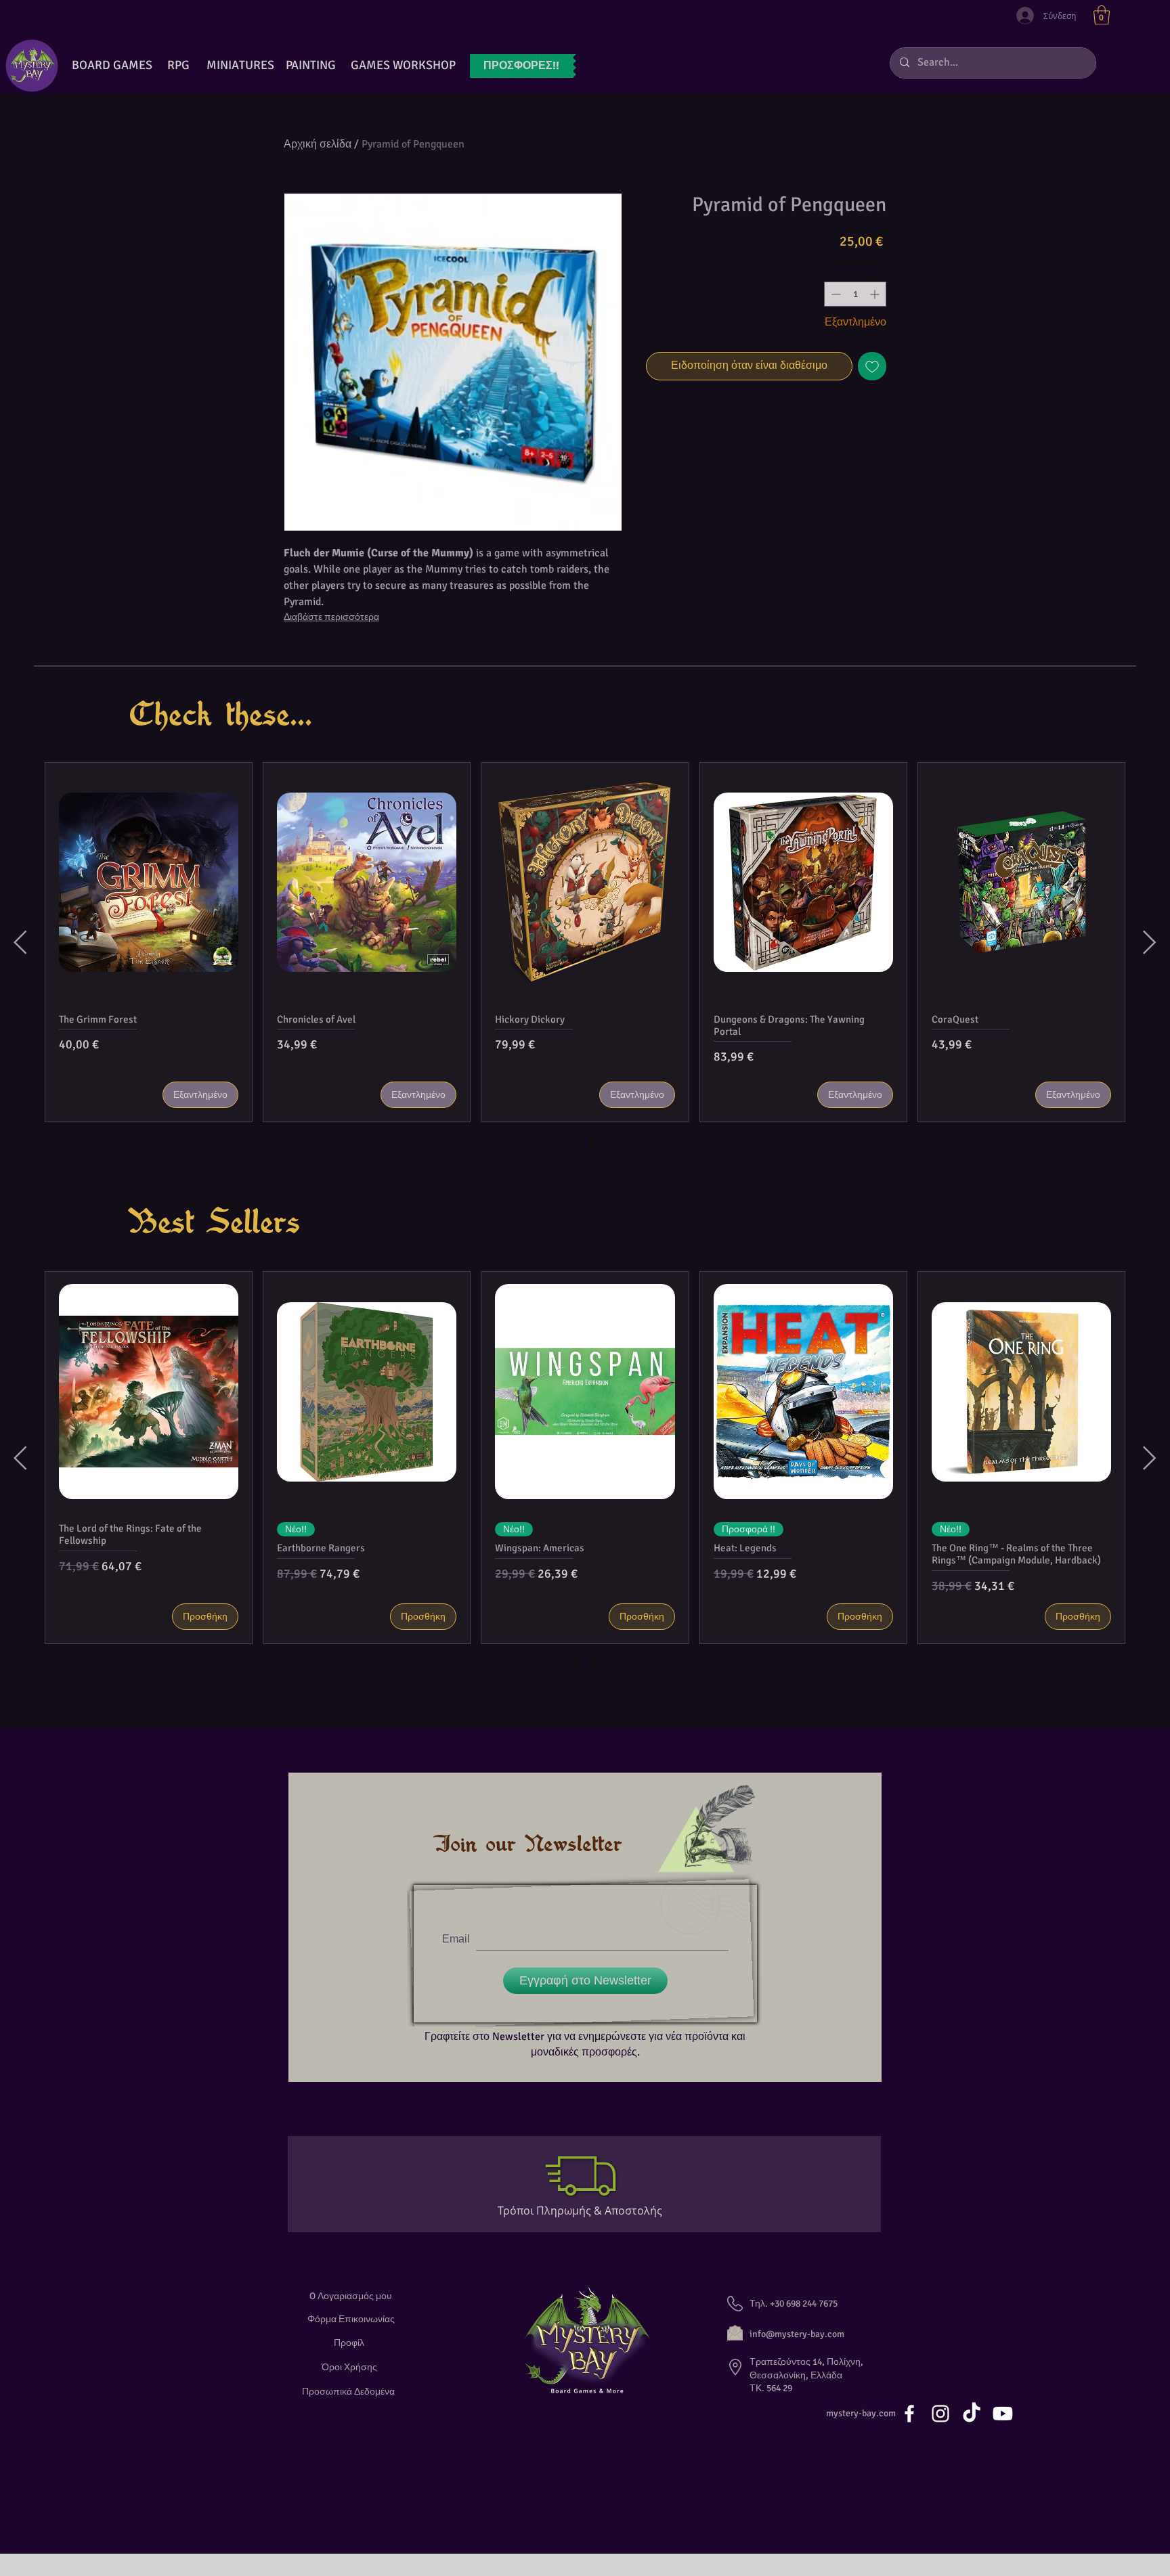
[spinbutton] (855, 294)
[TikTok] (972, 2414)
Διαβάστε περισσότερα (331, 617)
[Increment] (876, 294)
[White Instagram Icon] (940, 2414)
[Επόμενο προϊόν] (1150, 942)
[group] (585, 942)
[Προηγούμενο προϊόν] (20, 942)
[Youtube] (1003, 2414)
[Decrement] (835, 294)
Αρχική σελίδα (318, 144)
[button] (1102, 15)
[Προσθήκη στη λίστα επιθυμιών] (872, 366)
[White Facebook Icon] (909, 2414)
